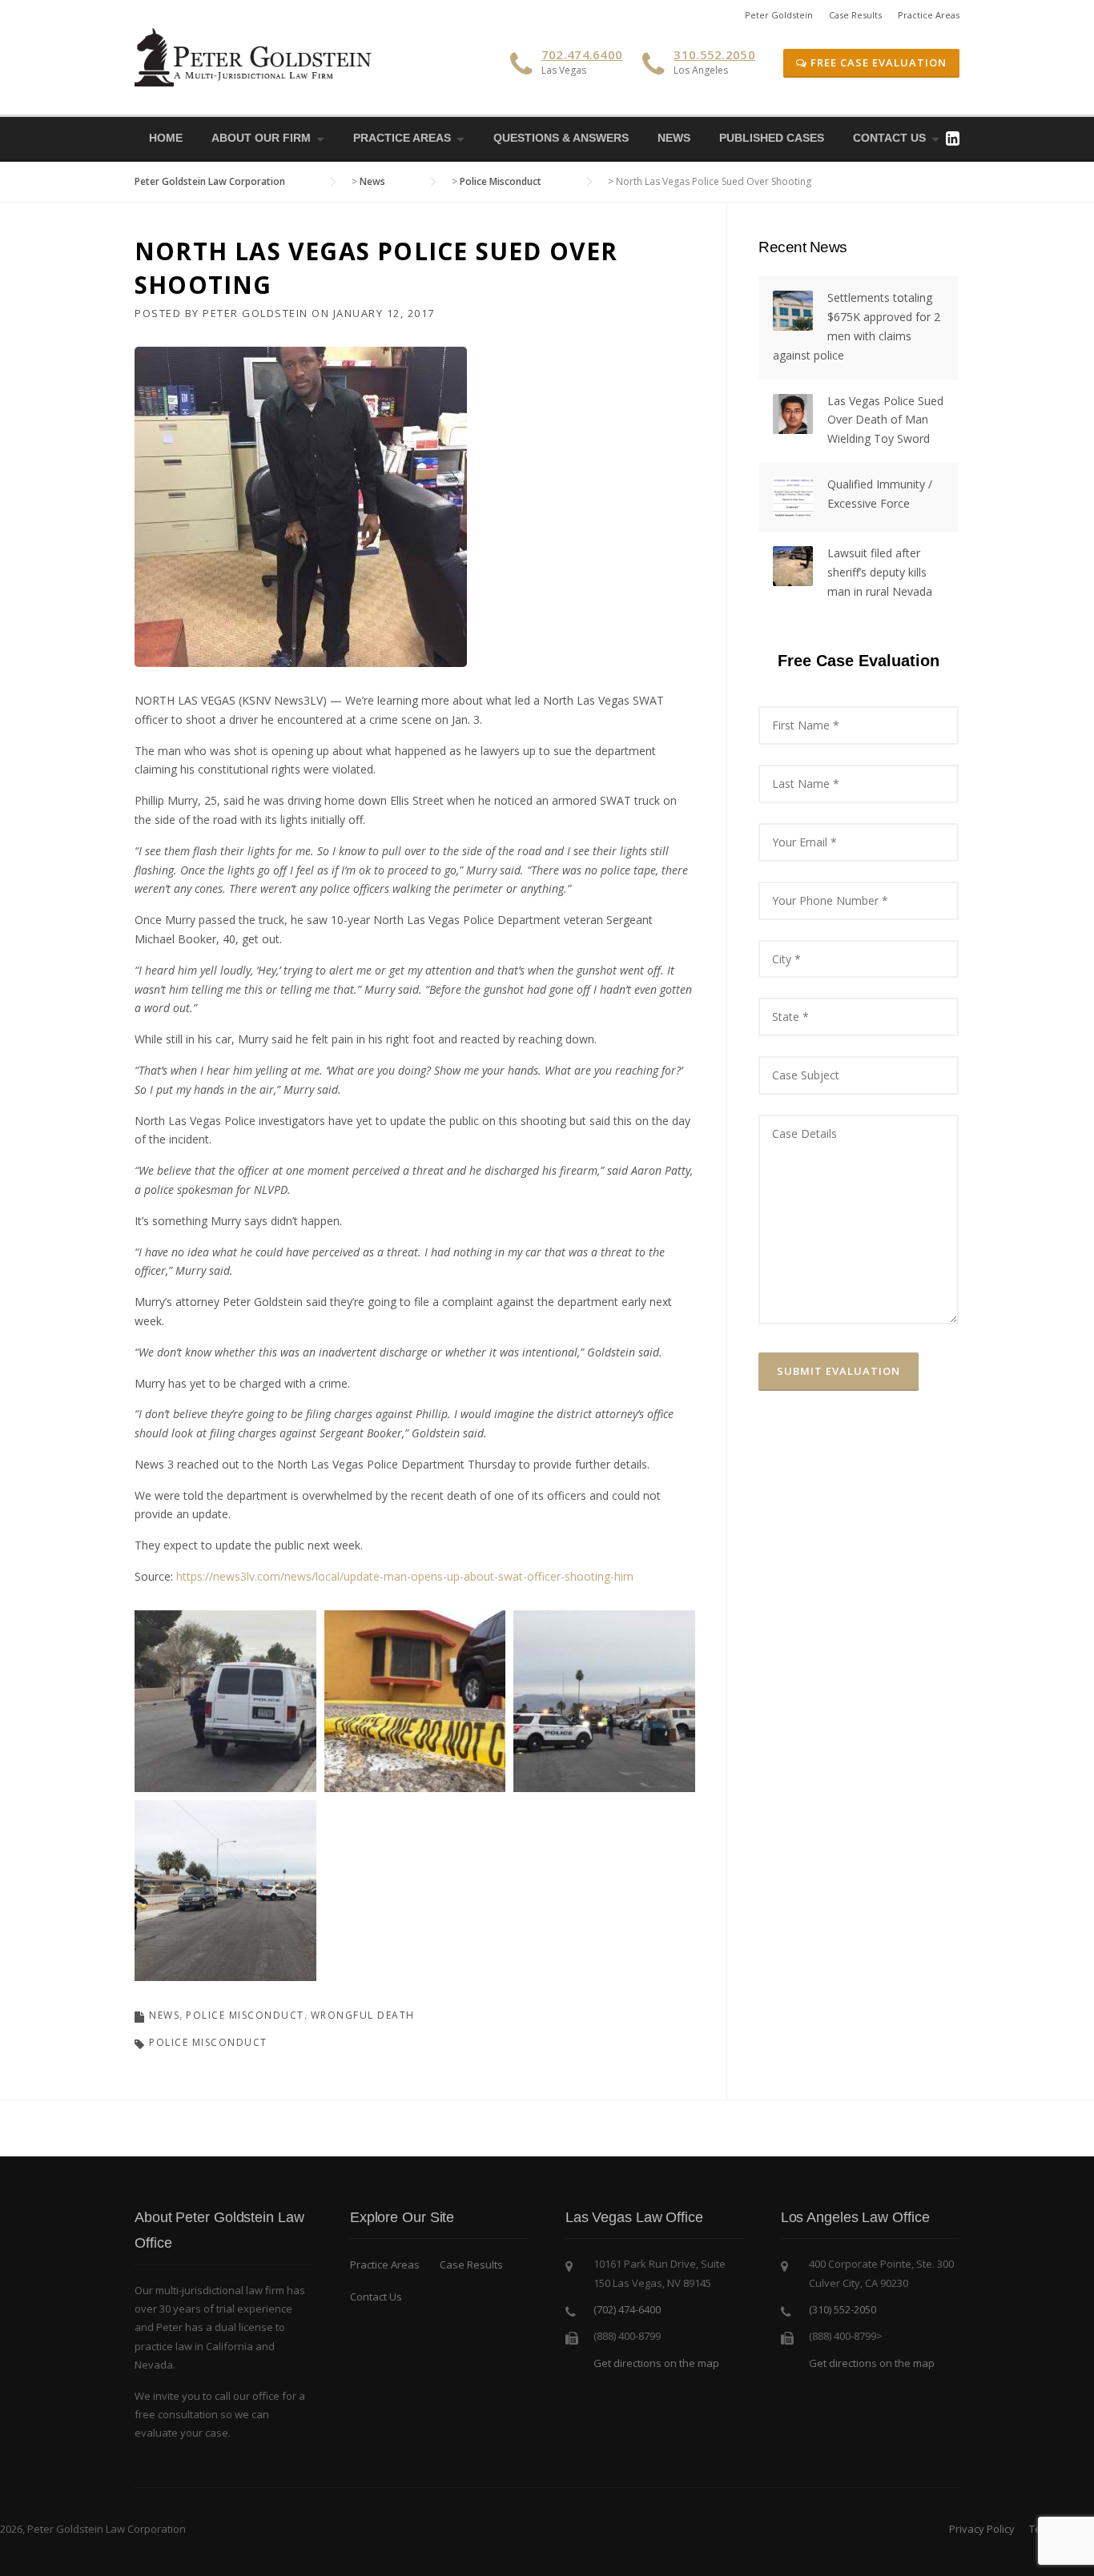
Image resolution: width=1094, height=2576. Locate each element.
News (674, 138)
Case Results (855, 15)
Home (166, 138)
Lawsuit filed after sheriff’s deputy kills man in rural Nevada (880, 572)
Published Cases (772, 138)
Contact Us (889, 138)
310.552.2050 (714, 54)
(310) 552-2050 (843, 2309)
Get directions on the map (656, 2363)
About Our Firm (261, 138)
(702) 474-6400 (627, 2309)
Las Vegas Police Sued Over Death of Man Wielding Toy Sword (885, 420)
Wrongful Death (363, 2015)
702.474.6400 (582, 54)
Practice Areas (929, 15)
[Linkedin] (953, 138)
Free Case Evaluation (877, 62)
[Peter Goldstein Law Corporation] (255, 56)
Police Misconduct (245, 2015)
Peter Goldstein (779, 15)
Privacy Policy (982, 2529)
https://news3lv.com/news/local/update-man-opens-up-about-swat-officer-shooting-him (405, 1576)
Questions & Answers (561, 138)
